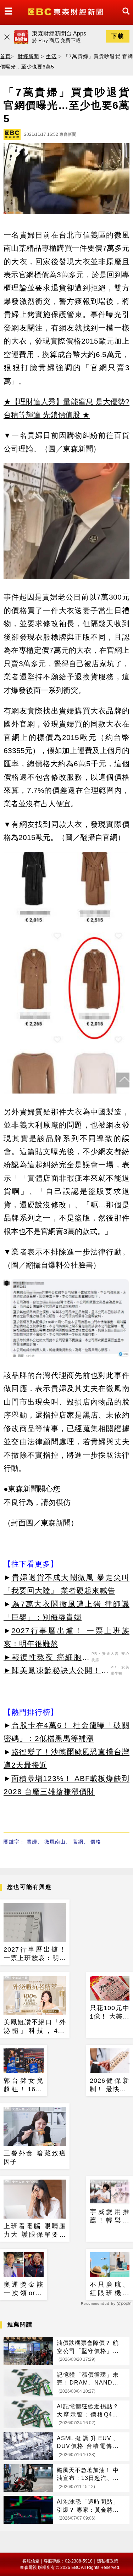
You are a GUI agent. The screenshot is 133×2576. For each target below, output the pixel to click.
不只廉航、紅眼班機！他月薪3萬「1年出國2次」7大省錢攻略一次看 (110, 2289)
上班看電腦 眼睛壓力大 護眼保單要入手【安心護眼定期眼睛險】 (35, 2231)
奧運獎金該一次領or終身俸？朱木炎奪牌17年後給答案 (24, 2289)
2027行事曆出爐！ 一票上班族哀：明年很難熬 (35, 1954)
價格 (96, 1842)
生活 (51, 56)
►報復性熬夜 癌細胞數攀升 (47, 1658)
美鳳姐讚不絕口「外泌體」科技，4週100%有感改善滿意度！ (35, 2027)
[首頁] (66, 11)
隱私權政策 (107, 2561)
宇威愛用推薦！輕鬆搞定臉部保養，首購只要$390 (110, 2216)
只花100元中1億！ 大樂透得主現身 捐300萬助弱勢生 (110, 2013)
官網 (78, 1842)
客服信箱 (31, 2561)
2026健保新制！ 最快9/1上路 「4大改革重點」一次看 (110, 2085)
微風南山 (55, 1842)
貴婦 (32, 1842)
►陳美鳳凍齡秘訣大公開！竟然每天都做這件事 (56, 1671)
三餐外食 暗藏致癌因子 (35, 2157)
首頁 (5, 56)
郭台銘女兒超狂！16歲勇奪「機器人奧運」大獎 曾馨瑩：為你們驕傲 (24, 2085)
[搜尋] (124, 18)
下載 (118, 36)
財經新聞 (29, 56)
